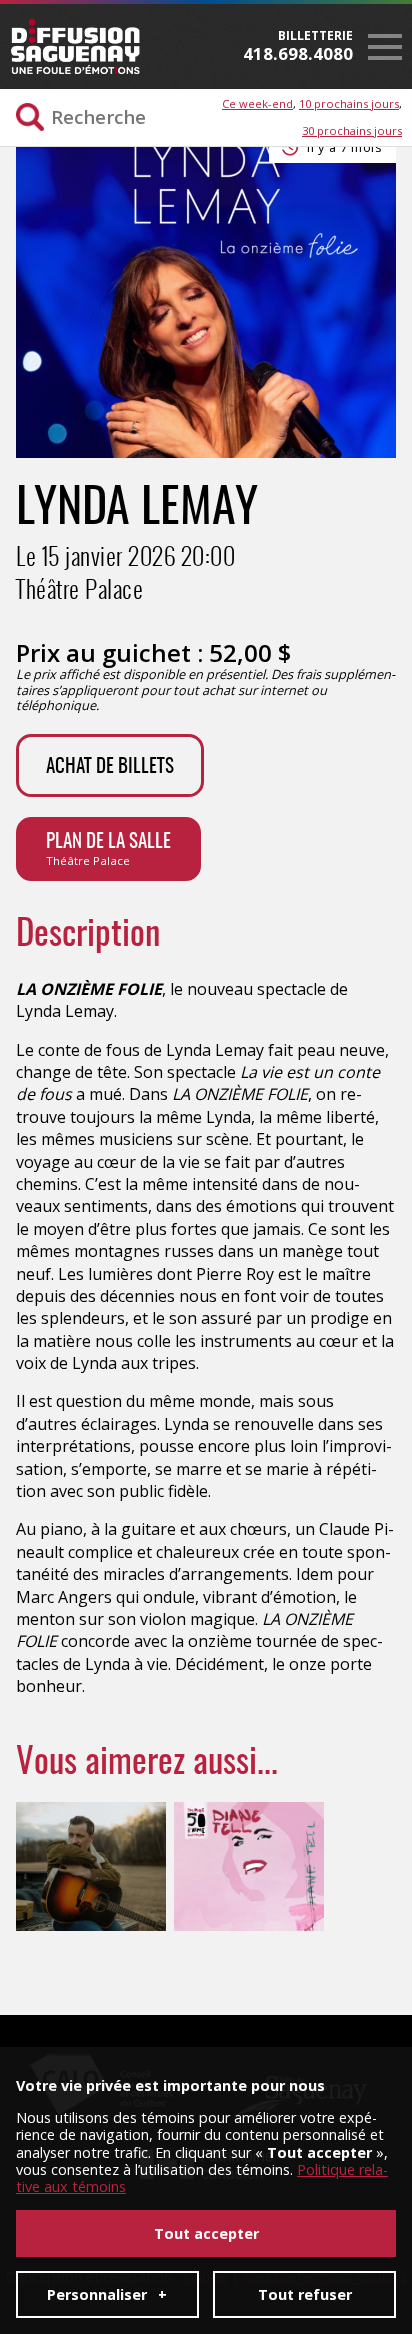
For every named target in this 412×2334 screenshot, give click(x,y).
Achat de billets (110, 767)
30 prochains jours (352, 130)
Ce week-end (257, 103)
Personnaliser (107, 2294)
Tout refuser (305, 2294)
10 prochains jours (349, 103)
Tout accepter (206, 2233)
